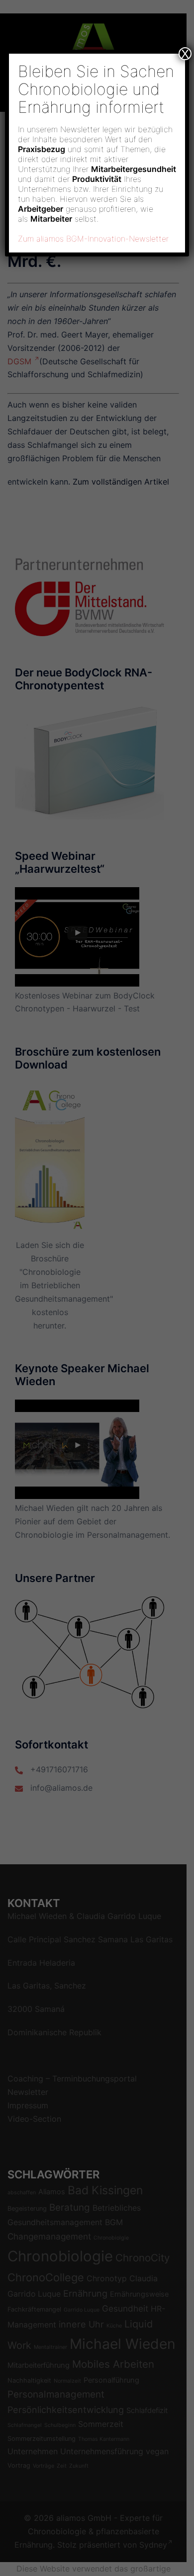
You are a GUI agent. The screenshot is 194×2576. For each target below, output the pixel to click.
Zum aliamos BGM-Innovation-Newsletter (93, 239)
